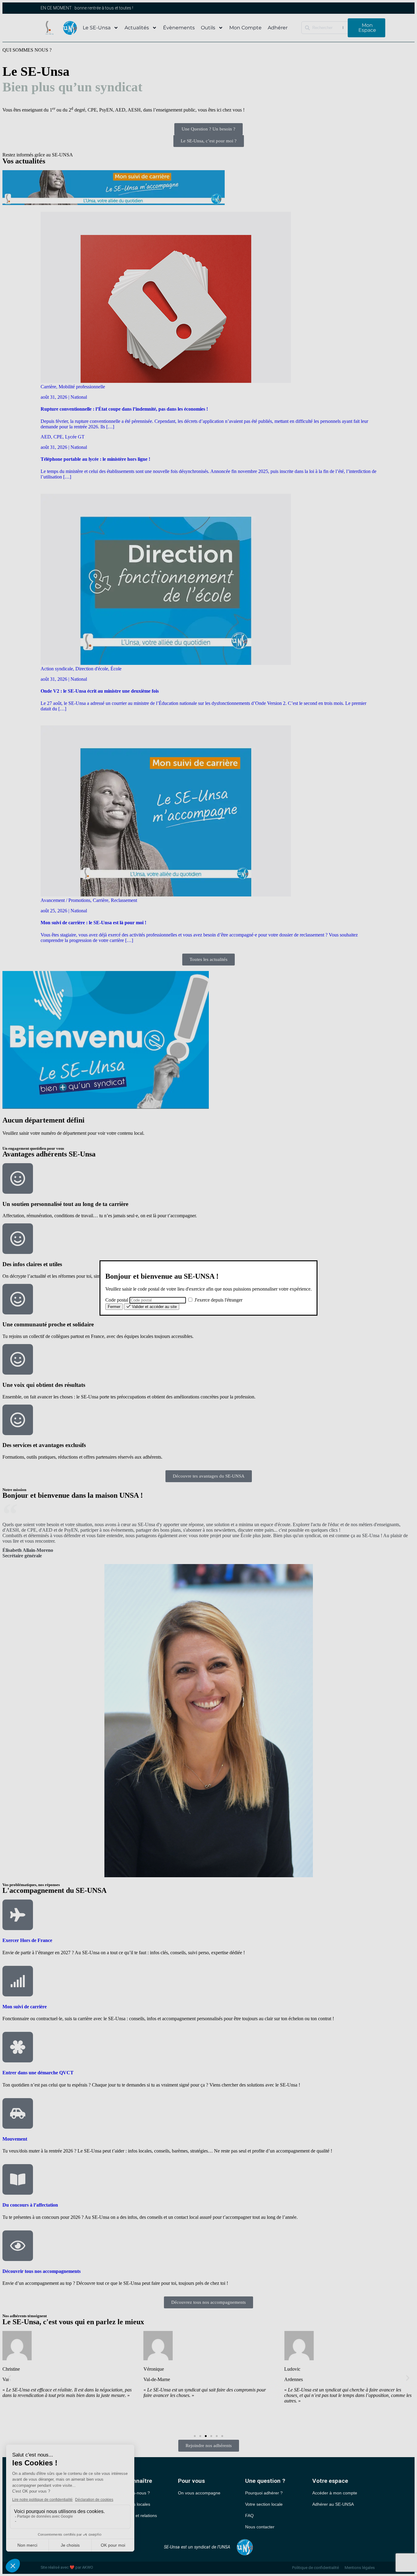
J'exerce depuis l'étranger (218, 1300)
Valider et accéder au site (154, 1307)
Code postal (117, 1300)
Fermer (114, 1307)
